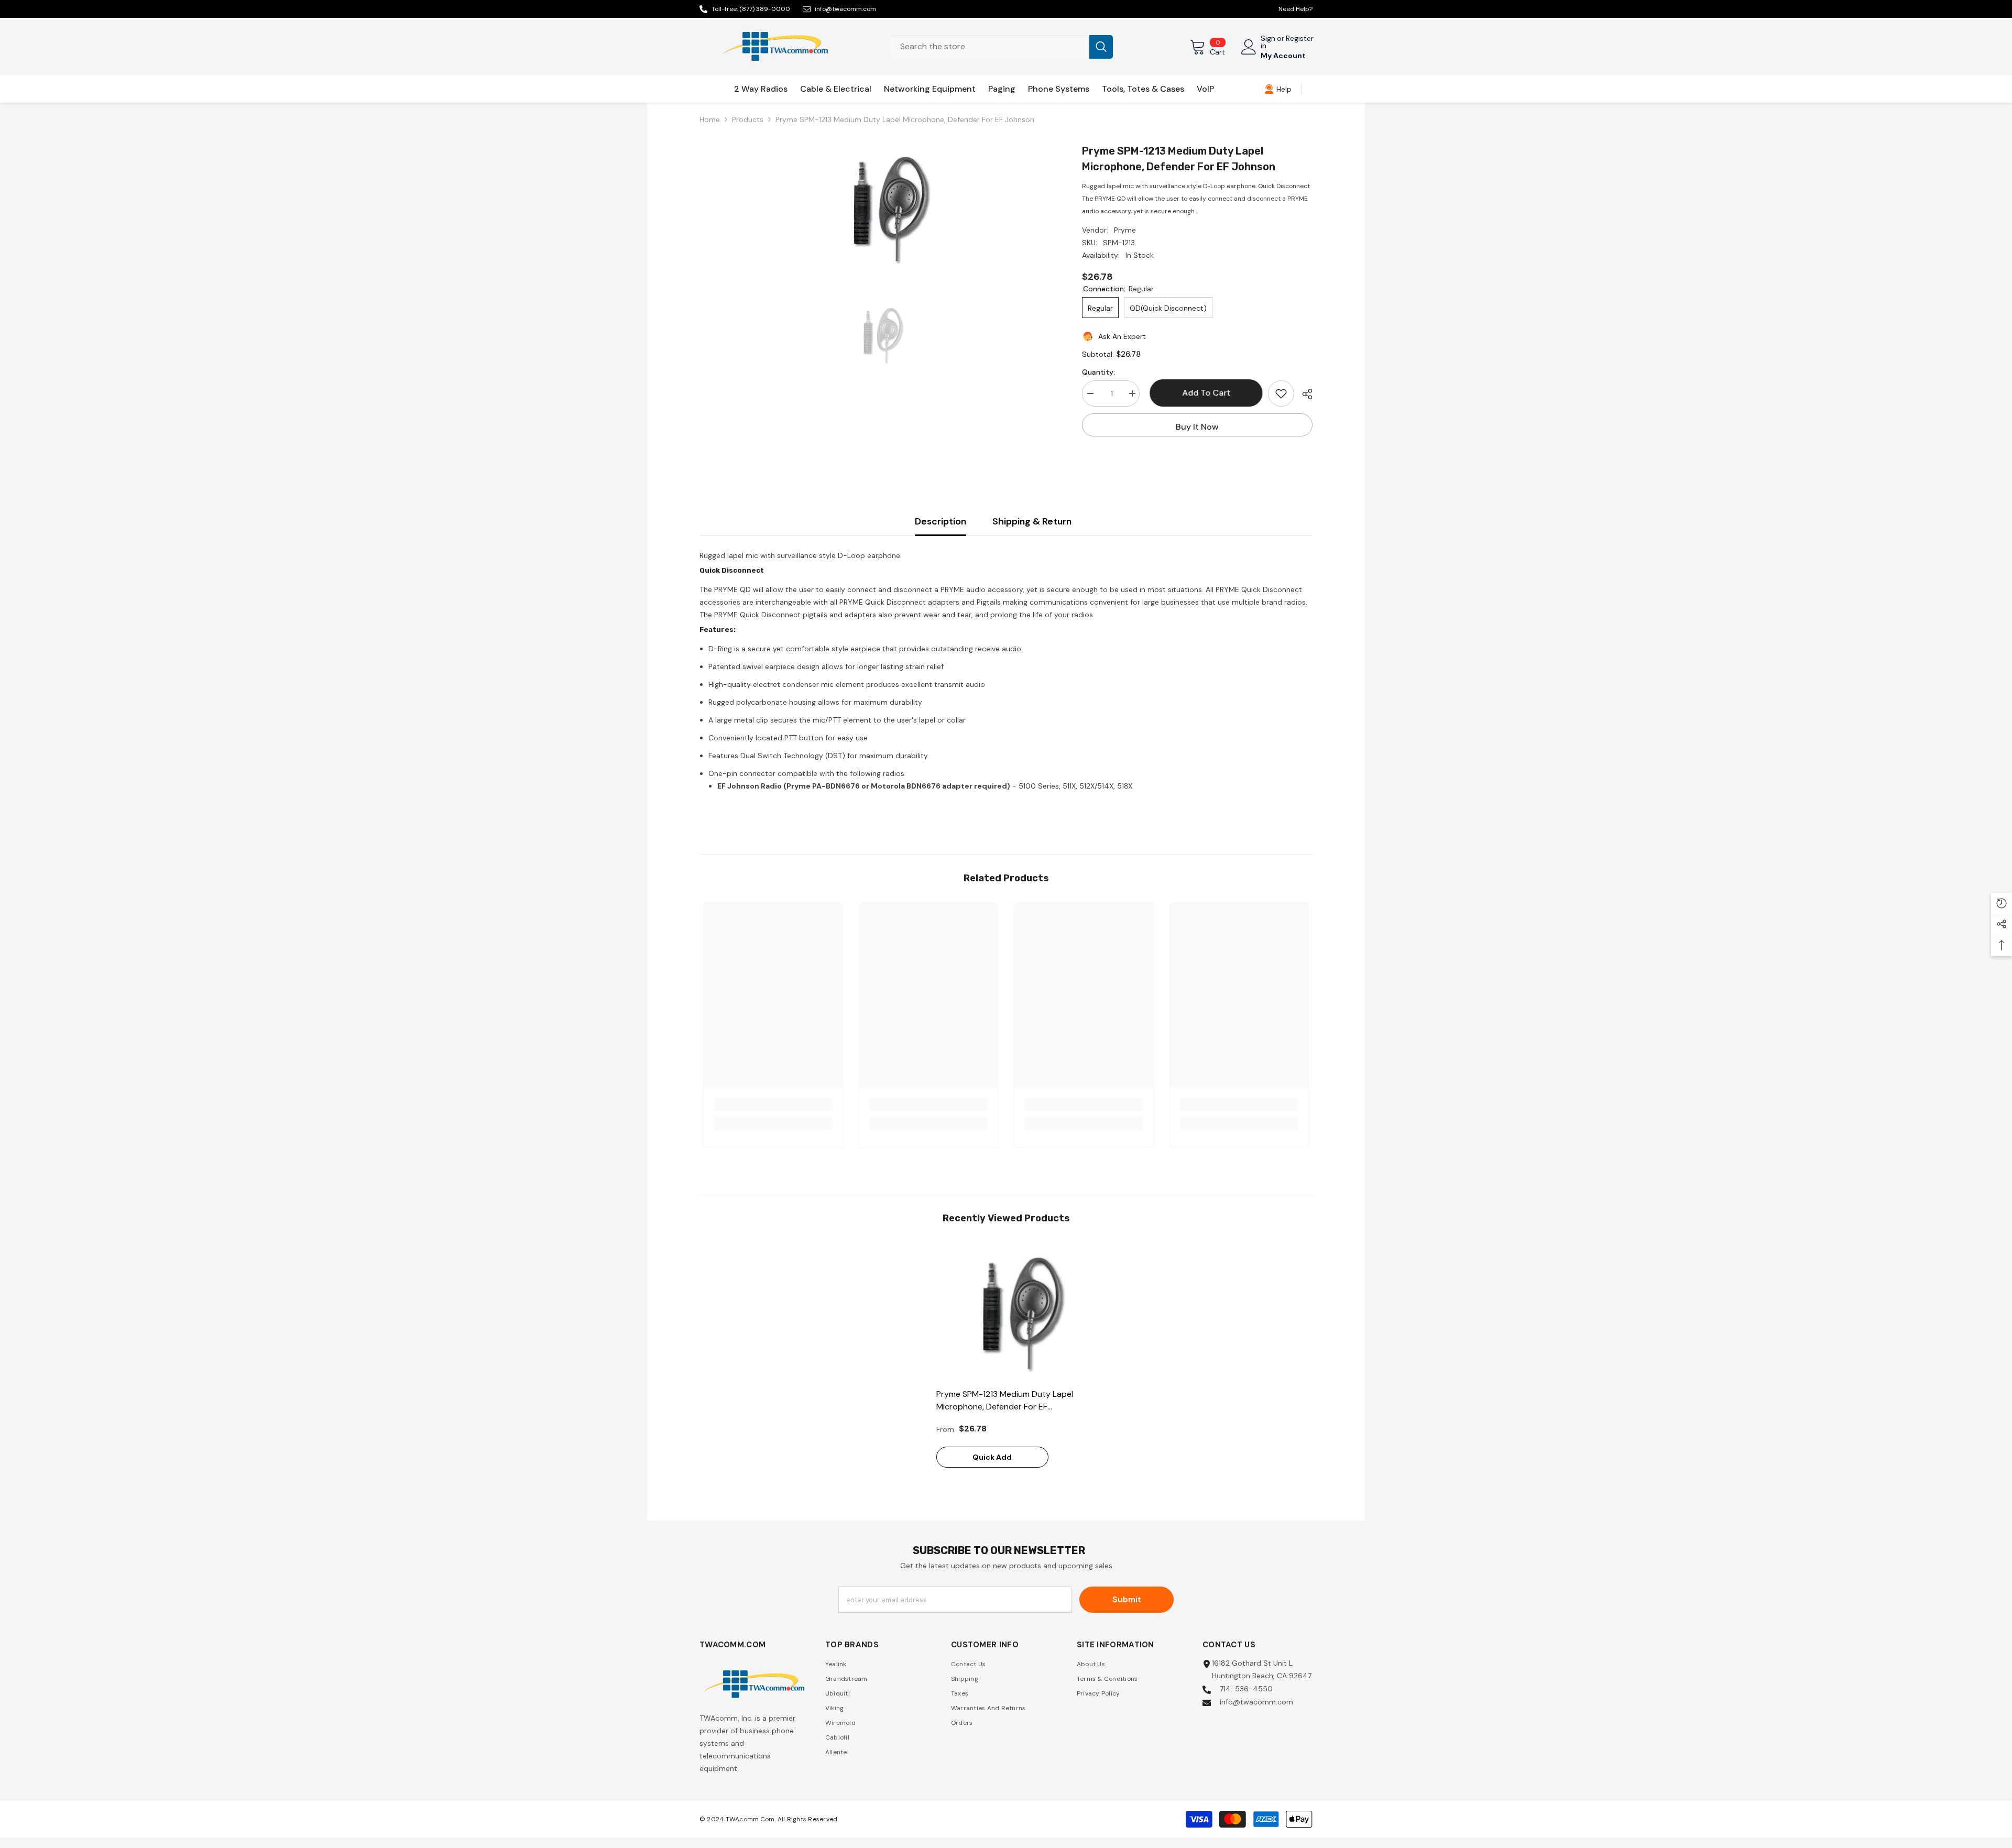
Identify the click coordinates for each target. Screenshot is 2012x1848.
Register (1300, 39)
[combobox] (990, 47)
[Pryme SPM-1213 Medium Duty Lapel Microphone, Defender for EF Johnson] (1006, 1313)
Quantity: (1098, 372)
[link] (1278, 89)
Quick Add (992, 1457)
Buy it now (1197, 427)
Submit (1127, 1599)
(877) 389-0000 (765, 9)
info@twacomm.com (845, 9)
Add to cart (1204, 393)
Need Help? (1295, 9)
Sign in (1268, 42)
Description (941, 521)
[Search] (1002, 47)
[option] (875, 209)
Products (748, 119)
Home (710, 119)
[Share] (1303, 394)
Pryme (1125, 230)
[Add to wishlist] (1281, 393)
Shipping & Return (1032, 521)
